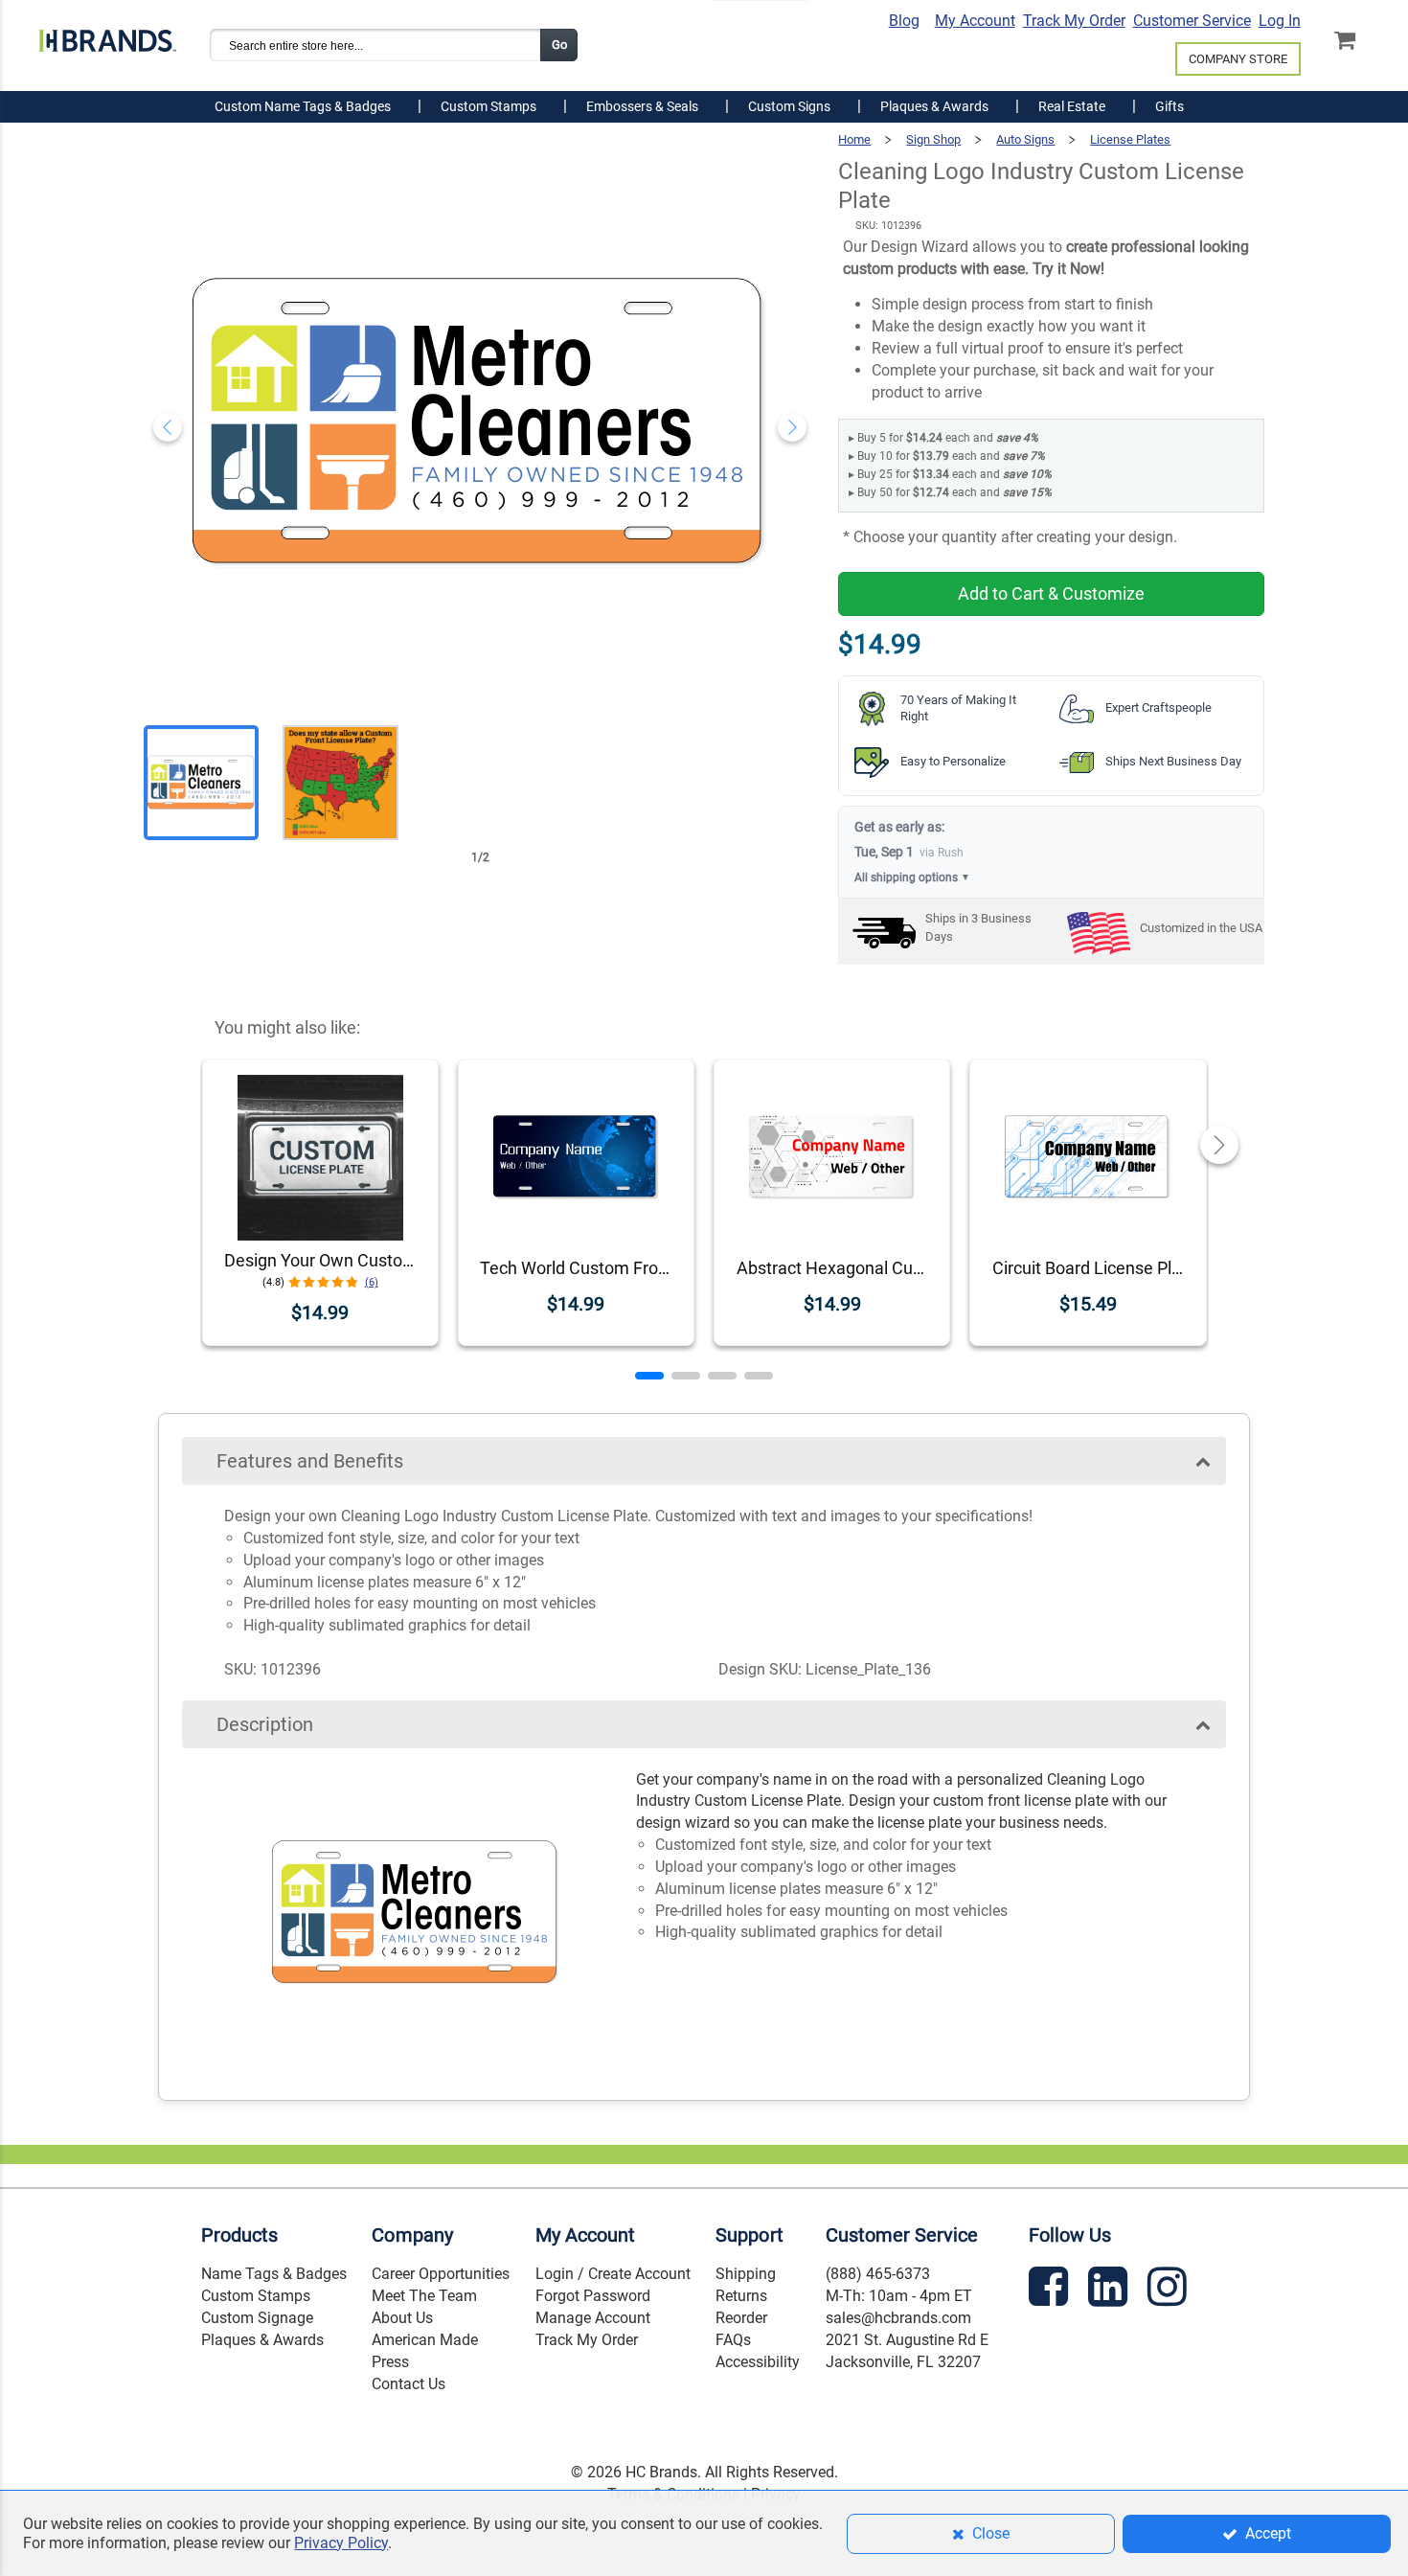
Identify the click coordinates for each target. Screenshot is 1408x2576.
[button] (649, 1376)
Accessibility (758, 2362)
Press (390, 2362)
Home (854, 139)
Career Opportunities (441, 2274)
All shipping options (912, 878)
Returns (741, 2296)
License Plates (1130, 139)
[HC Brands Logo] (107, 35)
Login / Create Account (613, 2274)
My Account (975, 21)
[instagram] (1170, 2290)
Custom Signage (257, 2318)
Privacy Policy (341, 2543)
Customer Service (1192, 21)
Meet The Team (424, 2296)
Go (559, 45)
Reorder (741, 2318)
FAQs (733, 2340)
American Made (425, 2340)
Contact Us (409, 2384)
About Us (402, 2318)
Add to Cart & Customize (1051, 593)
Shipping (746, 2274)
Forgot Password (593, 2296)
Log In (1280, 21)
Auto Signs (1025, 139)
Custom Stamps (256, 2296)
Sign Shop (933, 139)
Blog (904, 21)
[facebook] (1051, 2290)
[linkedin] (1110, 2290)
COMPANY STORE (1238, 59)
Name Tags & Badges (274, 2274)
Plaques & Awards (262, 2340)
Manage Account (593, 2318)
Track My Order (1074, 21)
